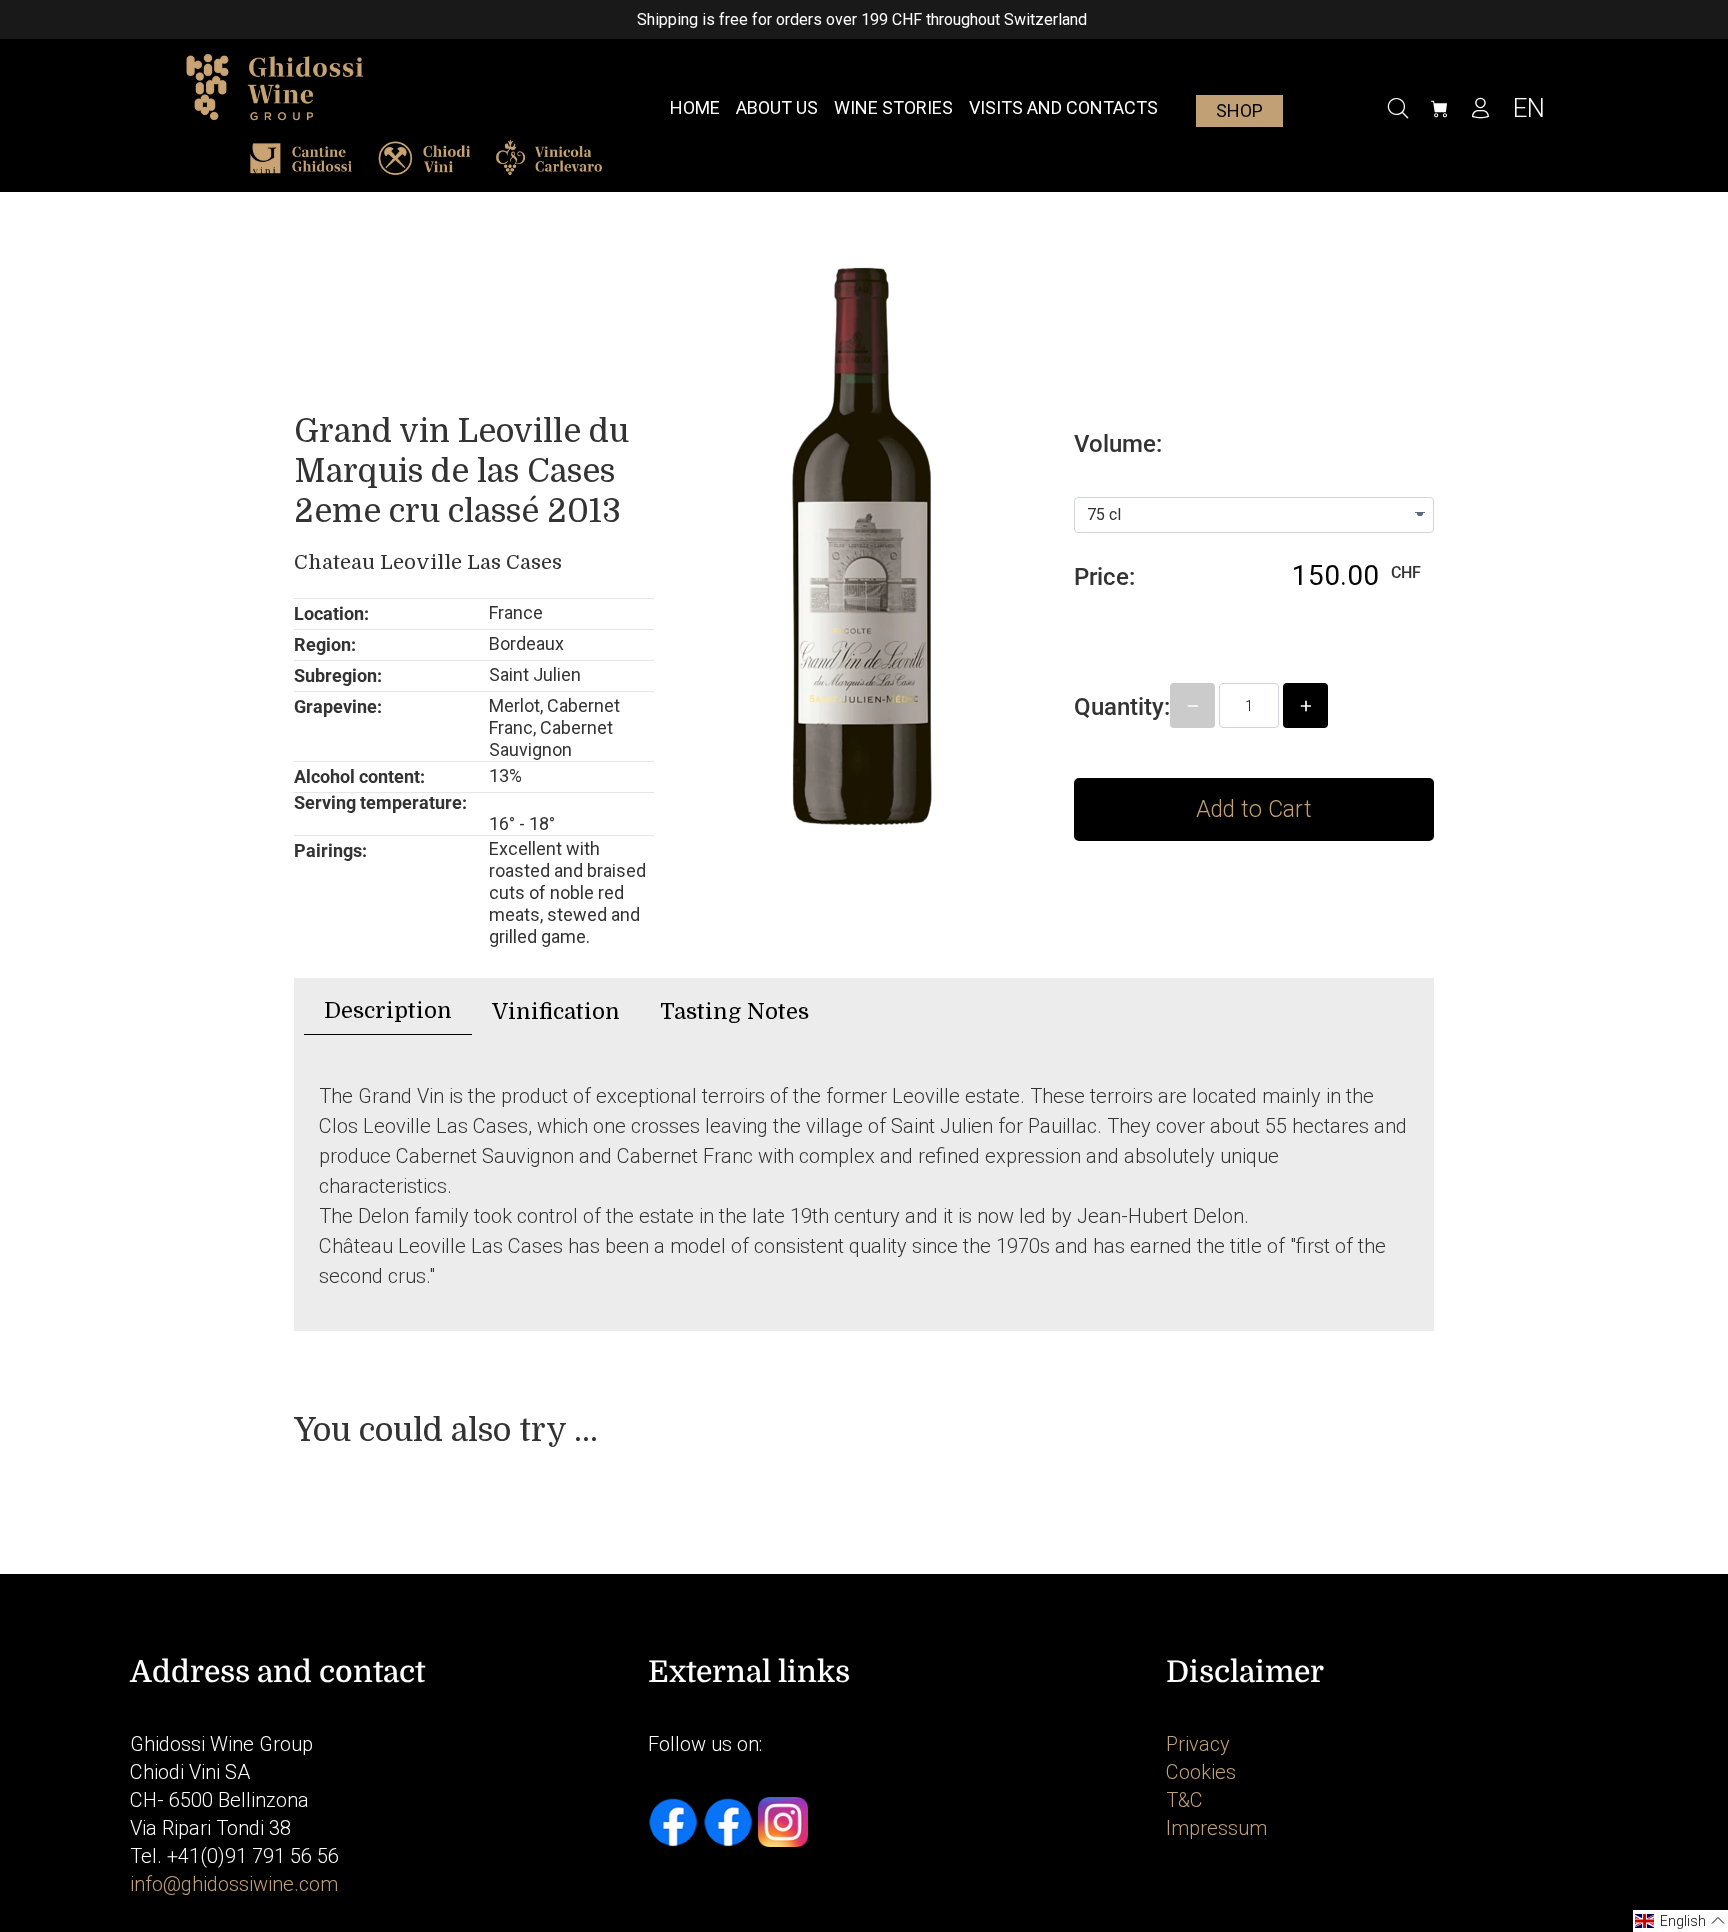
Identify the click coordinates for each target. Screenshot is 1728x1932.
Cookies (1201, 1772)
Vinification (556, 1011)
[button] (1680, 1921)
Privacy (1198, 1744)
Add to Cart (1254, 809)
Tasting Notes (734, 1011)
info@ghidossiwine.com (234, 1884)
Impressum (1216, 1828)
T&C (1184, 1800)
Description (388, 1010)
